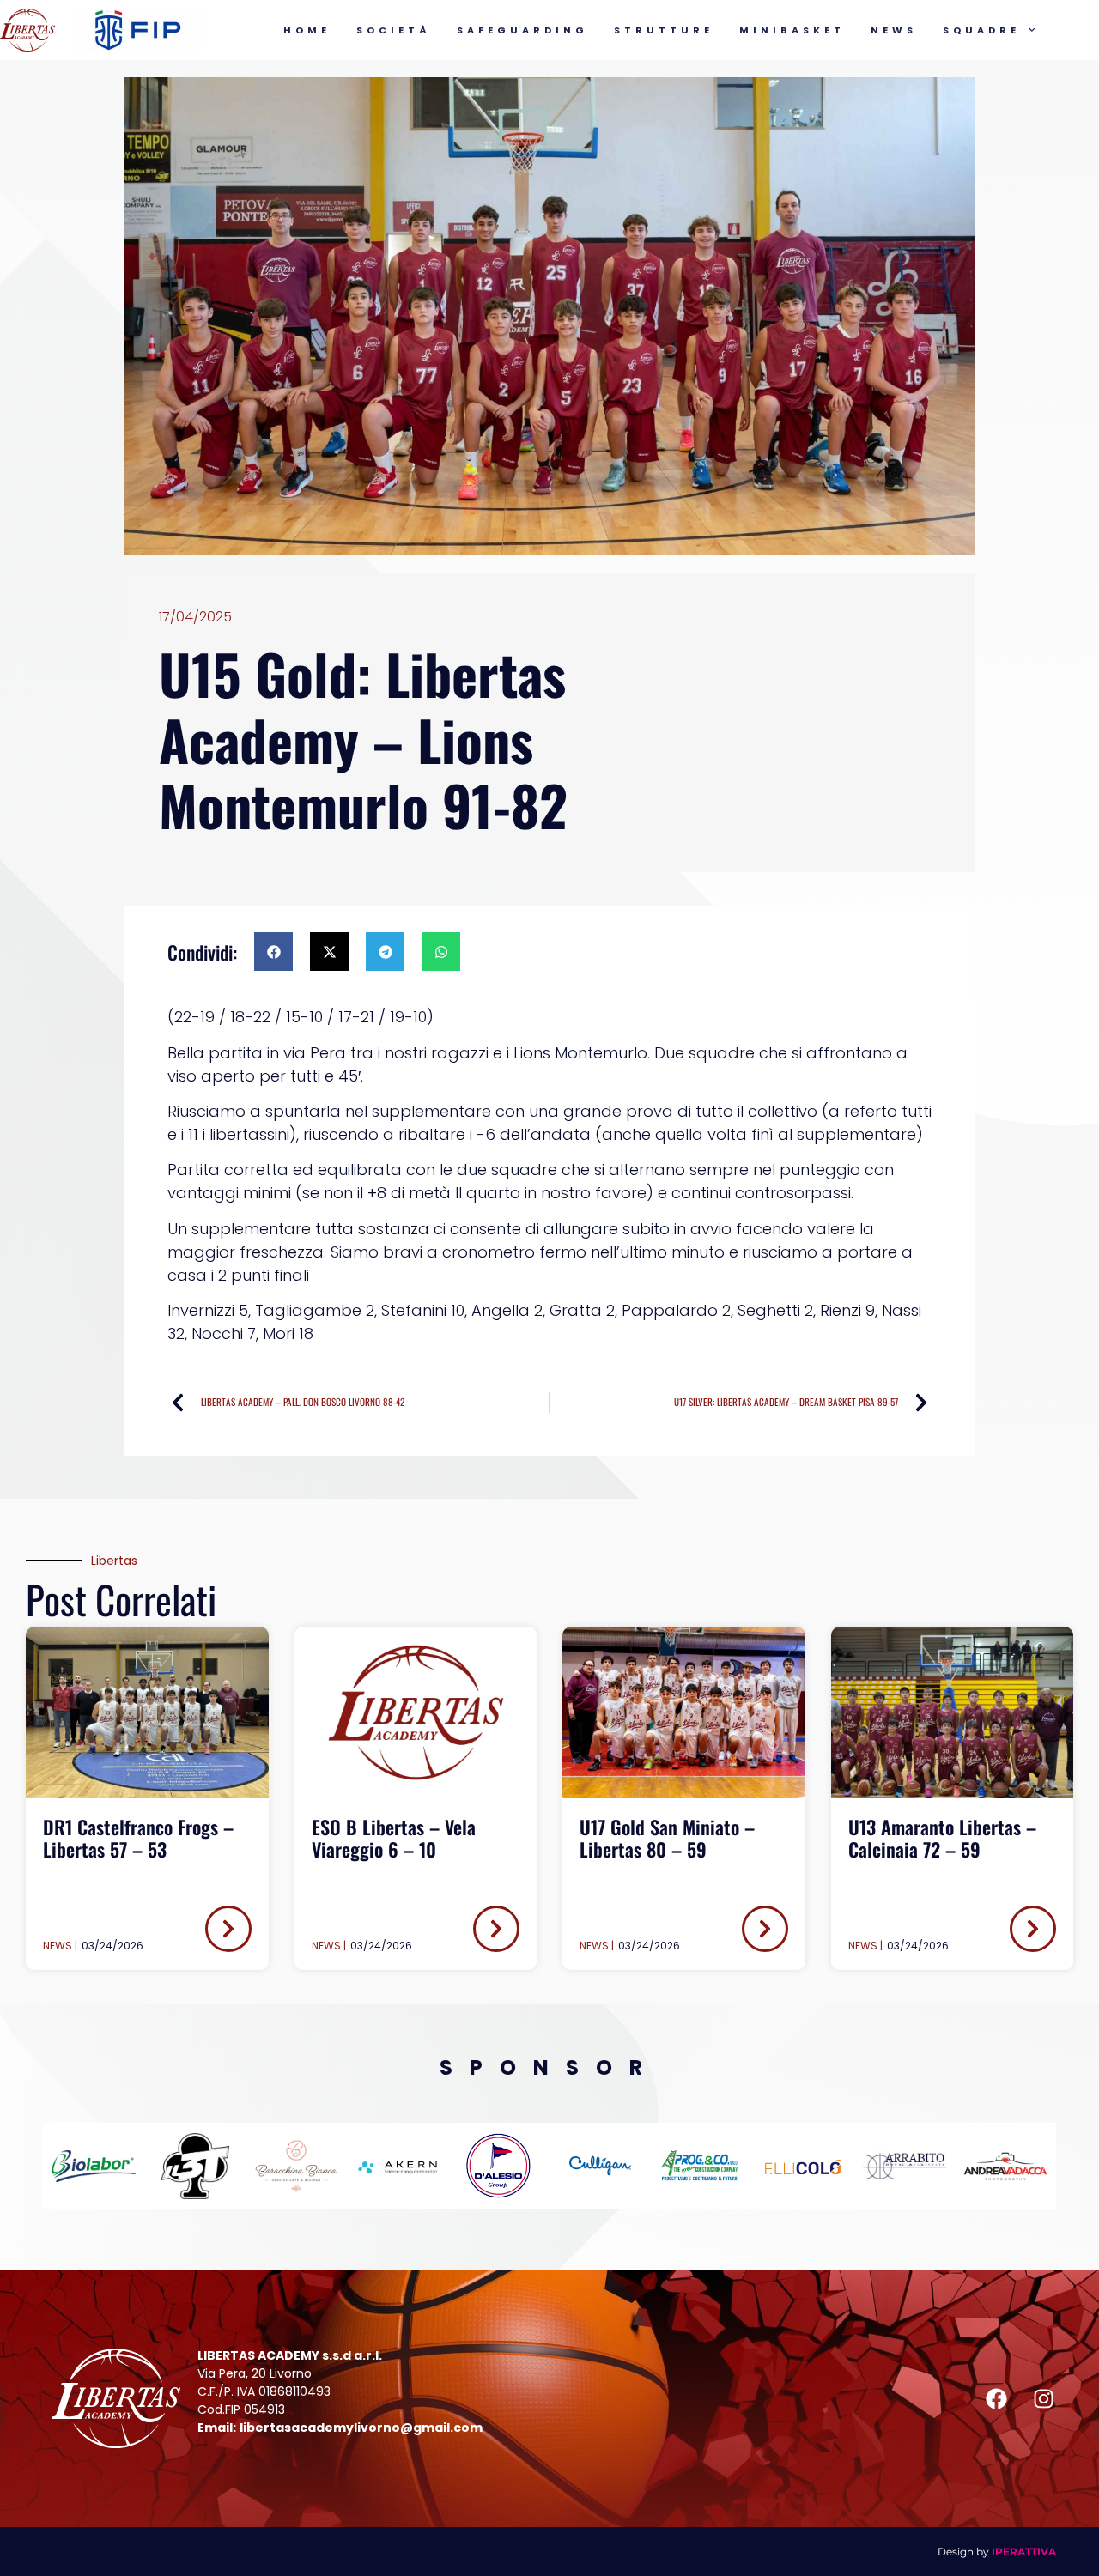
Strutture (664, 30)
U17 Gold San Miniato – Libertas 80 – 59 (667, 1838)
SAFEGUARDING (522, 30)
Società (394, 30)
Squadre (981, 30)
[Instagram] (1043, 2398)
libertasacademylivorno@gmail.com (361, 2428)
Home (307, 30)
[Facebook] (996, 2398)
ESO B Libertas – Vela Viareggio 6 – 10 (394, 1838)
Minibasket (792, 30)
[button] (273, 952)
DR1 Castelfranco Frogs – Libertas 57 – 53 (138, 1838)
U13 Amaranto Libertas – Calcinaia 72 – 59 (942, 1838)
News (894, 30)
